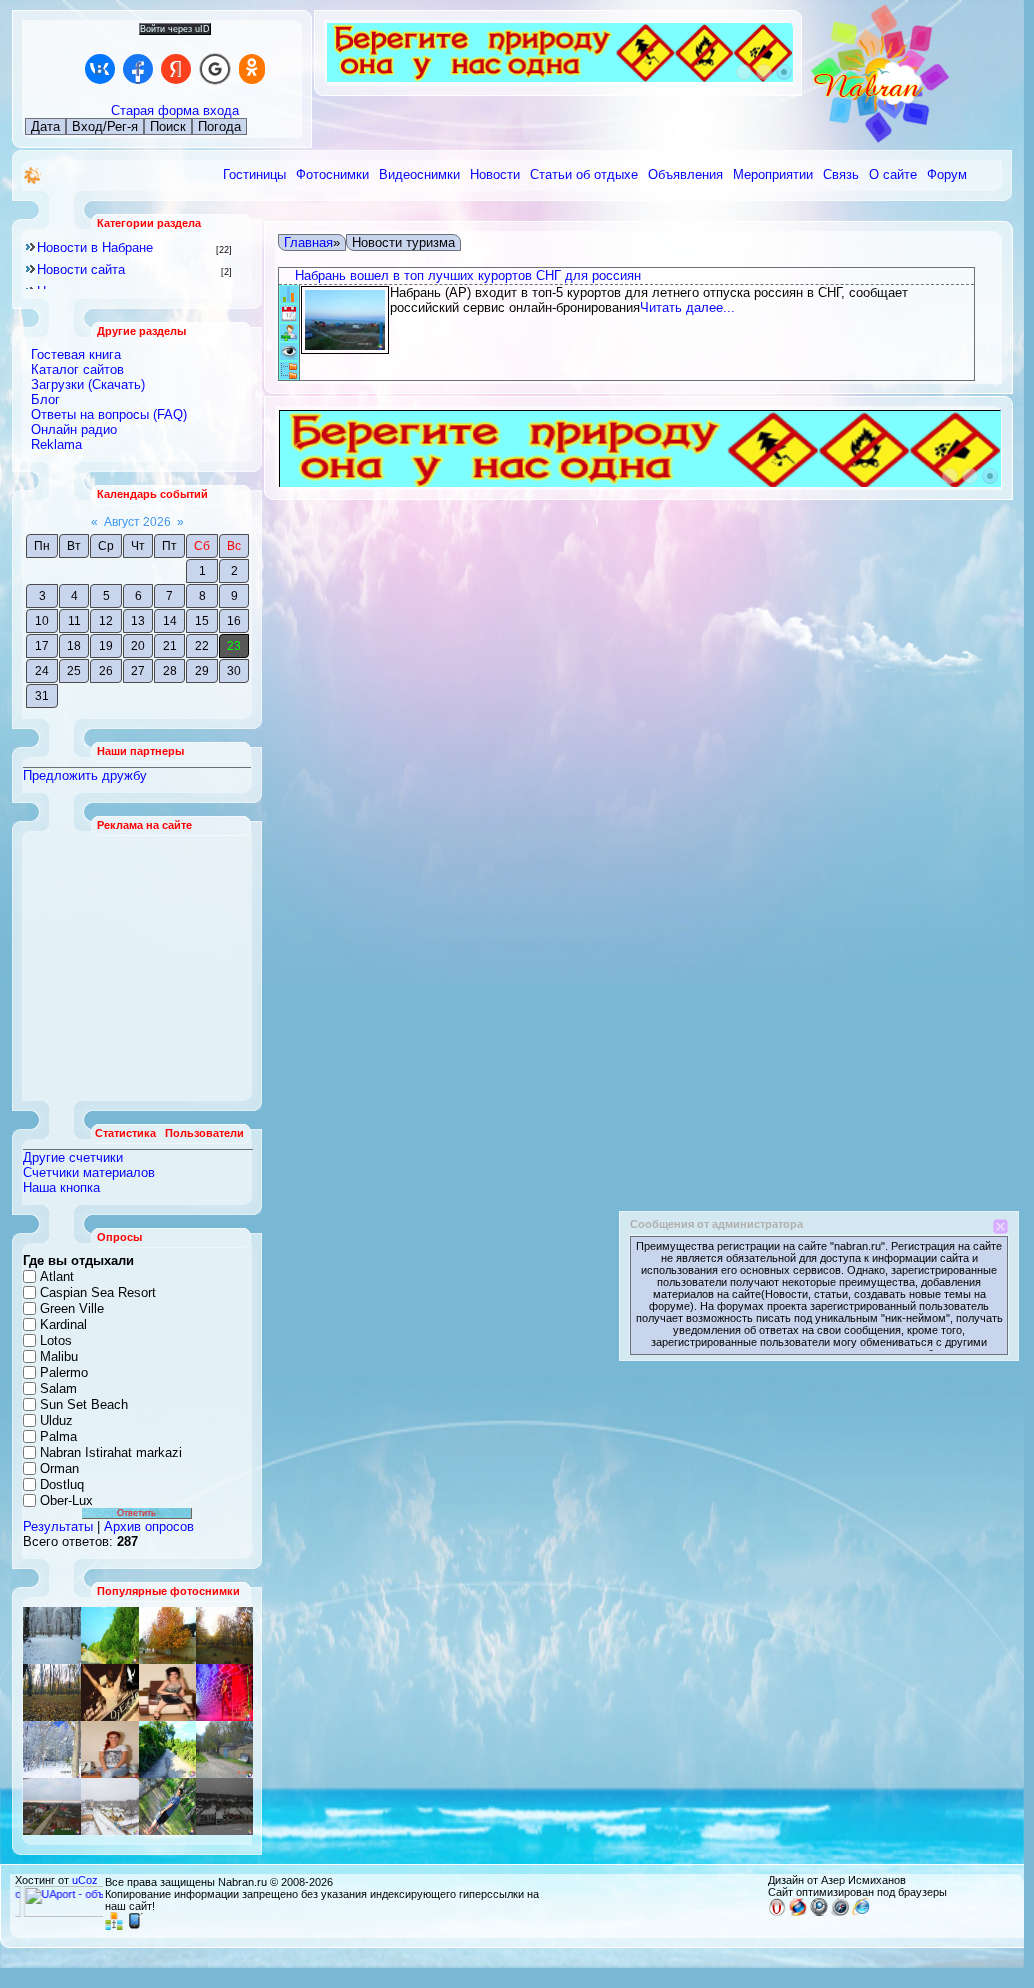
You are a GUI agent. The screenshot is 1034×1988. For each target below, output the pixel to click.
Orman (59, 1468)
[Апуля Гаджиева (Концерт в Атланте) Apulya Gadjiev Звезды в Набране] (167, 1692)
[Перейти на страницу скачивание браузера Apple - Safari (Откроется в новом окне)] (840, 1912)
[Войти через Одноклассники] (252, 69)
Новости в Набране (95, 247)
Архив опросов (149, 1526)
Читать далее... (687, 307)
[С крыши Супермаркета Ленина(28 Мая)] (52, 1806)
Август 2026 (137, 522)
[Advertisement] (138, 966)
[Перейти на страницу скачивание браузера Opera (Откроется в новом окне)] (777, 1912)
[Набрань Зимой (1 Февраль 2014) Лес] (52, 1749)
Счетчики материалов (89, 1172)
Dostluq (62, 1484)
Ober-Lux (66, 1500)
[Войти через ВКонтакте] (100, 69)
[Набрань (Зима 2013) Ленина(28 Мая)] (110, 1806)
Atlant (57, 1276)
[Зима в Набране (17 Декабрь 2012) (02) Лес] (52, 1635)
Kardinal (63, 1324)
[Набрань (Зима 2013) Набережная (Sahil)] (224, 1806)
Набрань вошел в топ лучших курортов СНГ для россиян (468, 275)
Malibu (59, 1356)
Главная (308, 242)
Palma (58, 1436)
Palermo (64, 1372)
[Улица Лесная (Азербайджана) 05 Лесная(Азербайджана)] (52, 1692)
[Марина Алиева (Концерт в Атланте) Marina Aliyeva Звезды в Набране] (224, 1692)
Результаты (58, 1526)
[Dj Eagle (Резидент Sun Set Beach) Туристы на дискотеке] (110, 1692)
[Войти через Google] (215, 69)
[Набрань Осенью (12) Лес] (224, 1635)
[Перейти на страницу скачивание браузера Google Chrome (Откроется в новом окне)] (819, 1912)
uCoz (85, 1880)
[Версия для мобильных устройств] (135, 1926)
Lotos (56, 1340)
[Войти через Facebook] (138, 69)
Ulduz (56, 1420)
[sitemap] (114, 1926)
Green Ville (72, 1308)
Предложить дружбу (85, 775)
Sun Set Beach (84, 1404)
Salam (58, 1388)
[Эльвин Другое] (167, 1806)
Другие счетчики (73, 1157)
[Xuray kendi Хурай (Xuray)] (110, 1635)
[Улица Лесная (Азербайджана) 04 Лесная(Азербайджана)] (224, 1749)
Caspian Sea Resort (98, 1292)
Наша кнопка (61, 1187)
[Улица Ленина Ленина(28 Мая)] (167, 1635)
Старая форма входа (175, 110)
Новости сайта (81, 269)
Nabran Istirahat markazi (111, 1452)
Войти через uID (175, 29)
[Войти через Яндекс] (176, 69)
